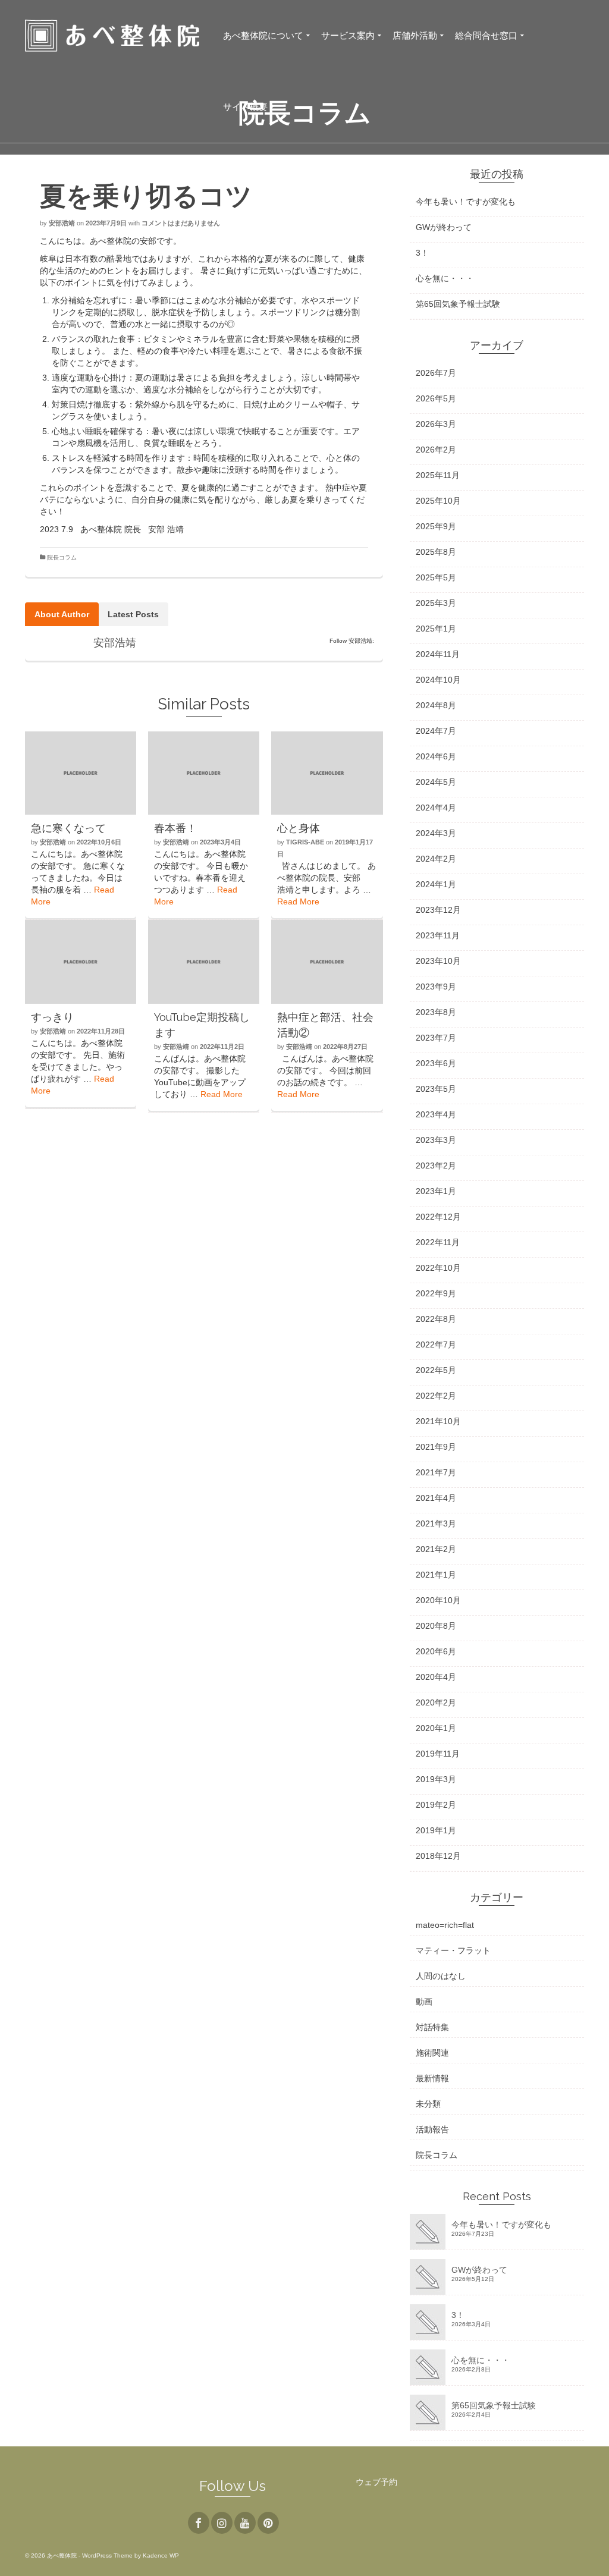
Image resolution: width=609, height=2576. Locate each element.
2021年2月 (436, 1549)
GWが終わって (444, 227)
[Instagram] (222, 2523)
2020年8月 (436, 1626)
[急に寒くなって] (81, 773)
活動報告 (432, 2129)
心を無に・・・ (445, 278)
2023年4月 (436, 1114)
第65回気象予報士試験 (458, 304)
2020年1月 (436, 1728)
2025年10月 (438, 501)
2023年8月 (436, 1012)
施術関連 (432, 2053)
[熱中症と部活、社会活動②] (327, 962)
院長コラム (62, 557)
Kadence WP (161, 2555)
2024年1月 (436, 884)
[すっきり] (81, 962)
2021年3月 (436, 1523)
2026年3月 (436, 424)
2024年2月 (436, 859)
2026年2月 (436, 450)
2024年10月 (438, 680)
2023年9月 (436, 987)
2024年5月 (436, 782)
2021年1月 (436, 1575)
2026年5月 (436, 398)
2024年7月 (436, 731)
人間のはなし (441, 1976)
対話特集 (432, 2027)
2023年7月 (436, 1038)
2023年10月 (438, 961)
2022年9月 (436, 1293)
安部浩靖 (62, 223)
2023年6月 (436, 1063)
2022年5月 (436, 1370)
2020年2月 (436, 1702)
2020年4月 (436, 1677)
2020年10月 (438, 1600)
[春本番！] (204, 773)
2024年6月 (436, 756)
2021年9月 (436, 1447)
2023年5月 (436, 1089)
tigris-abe (305, 842)
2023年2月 (436, 1166)
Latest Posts (133, 614)
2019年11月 (438, 1754)
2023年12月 (438, 910)
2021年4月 (436, 1498)
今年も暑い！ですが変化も (466, 202)
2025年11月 (438, 475)
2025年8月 (436, 552)
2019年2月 (436, 1805)
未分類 (428, 2104)
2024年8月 (436, 705)
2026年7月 (436, 373)
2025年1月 (436, 629)
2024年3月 (436, 833)
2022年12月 (438, 1217)
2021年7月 (436, 1472)
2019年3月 (436, 1779)
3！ (422, 253)
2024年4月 (436, 808)
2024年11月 (438, 654)
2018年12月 (438, 1856)
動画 (424, 2002)
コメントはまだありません (181, 223)
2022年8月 (436, 1319)
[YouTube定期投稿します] (204, 962)
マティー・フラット (453, 1950)
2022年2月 (436, 1396)
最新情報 (432, 2078)
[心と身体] (327, 773)
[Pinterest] (268, 2523)
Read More (298, 901)
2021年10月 (438, 1421)
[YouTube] (245, 2523)
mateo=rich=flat (445, 1925)
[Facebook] (199, 2523)
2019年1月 (436, 1830)
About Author (62, 614)
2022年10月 (438, 1268)
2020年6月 (436, 1651)
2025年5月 (436, 577)
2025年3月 (436, 603)
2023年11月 (438, 935)
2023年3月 (436, 1140)
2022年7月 (436, 1344)
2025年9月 (436, 526)
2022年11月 (438, 1242)
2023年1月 (436, 1191)
